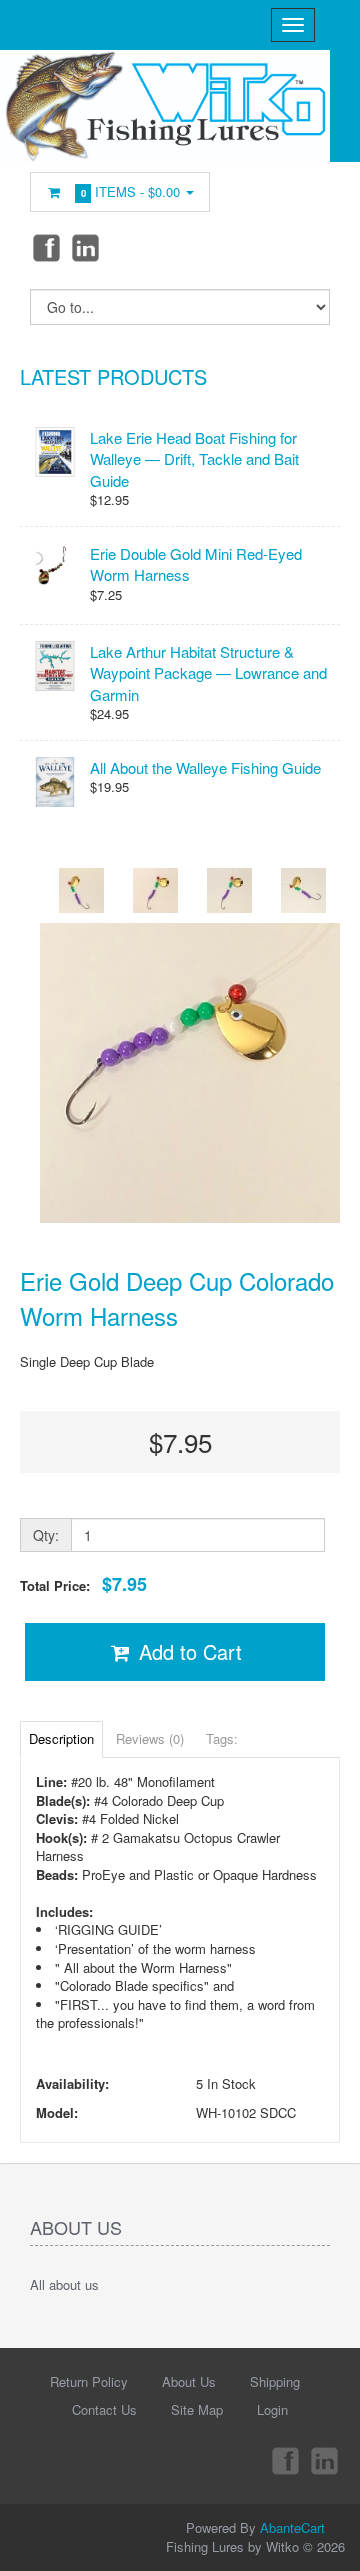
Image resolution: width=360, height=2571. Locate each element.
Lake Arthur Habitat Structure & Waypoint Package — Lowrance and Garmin (208, 673)
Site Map (197, 2409)
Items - (131, 191)
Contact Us (104, 2409)
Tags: (222, 1738)
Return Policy (89, 2381)
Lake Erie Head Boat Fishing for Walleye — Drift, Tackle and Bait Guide (194, 459)
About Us (189, 2381)
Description (61, 1738)
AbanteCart (292, 2527)
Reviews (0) (150, 1738)
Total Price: (83, 1584)
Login (272, 2409)
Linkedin (87, 247)
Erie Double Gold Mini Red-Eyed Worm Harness (196, 564)
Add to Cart (187, 1651)
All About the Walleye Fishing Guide (205, 767)
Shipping (275, 2381)
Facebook (45, 247)
